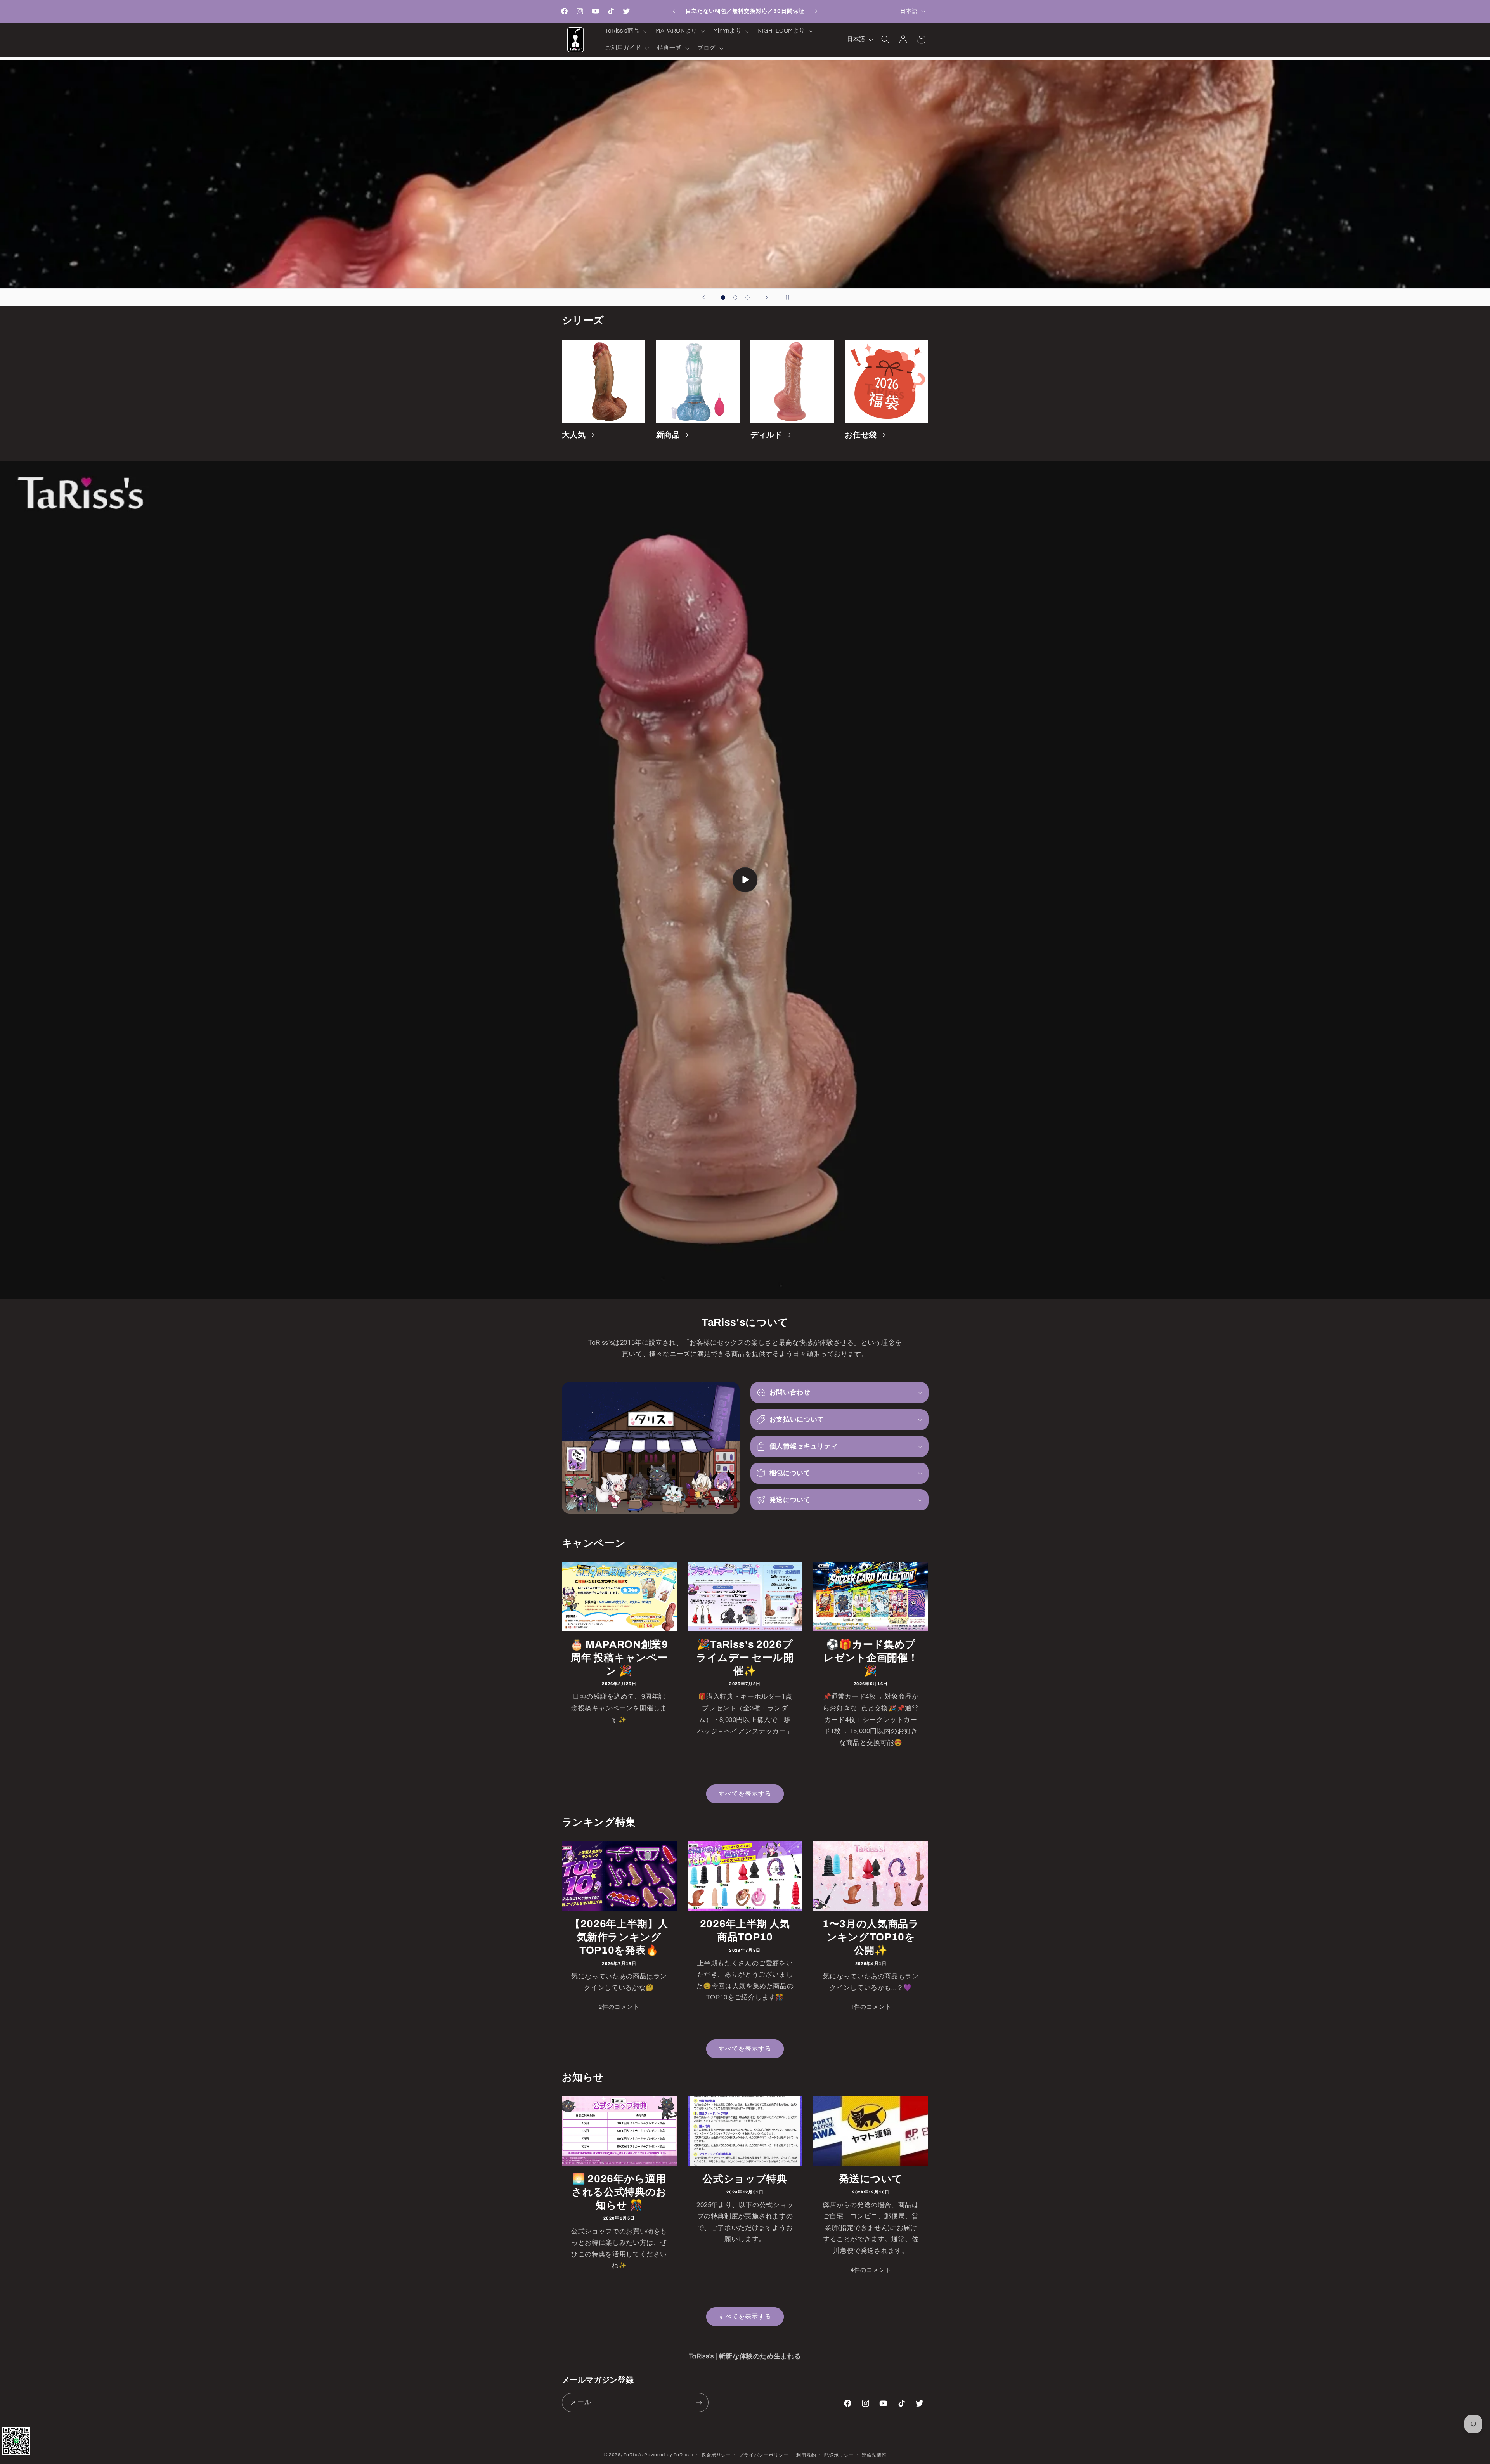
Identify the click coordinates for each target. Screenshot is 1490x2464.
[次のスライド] (767, 297)
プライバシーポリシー (763, 2455)
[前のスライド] (703, 297)
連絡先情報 (874, 2455)
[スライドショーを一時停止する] (787, 297)
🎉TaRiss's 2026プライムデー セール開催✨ (745, 1658)
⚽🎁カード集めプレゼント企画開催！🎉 (871, 1658)
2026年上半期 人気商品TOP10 (745, 1931)
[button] (625, 31)
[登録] (699, 2402)
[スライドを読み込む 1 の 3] (723, 298)
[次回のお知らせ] (816, 11)
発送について (871, 2179)
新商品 (668, 435)
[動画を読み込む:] (745, 880)
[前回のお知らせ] (674, 11)
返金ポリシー (716, 2455)
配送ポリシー (839, 2455)
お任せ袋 (861, 435)
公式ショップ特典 (745, 2179)
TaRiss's (633, 2455)
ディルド (767, 435)
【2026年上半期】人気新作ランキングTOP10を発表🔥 (619, 1937)
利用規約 (806, 2455)
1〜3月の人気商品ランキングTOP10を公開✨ (871, 1937)
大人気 (574, 435)
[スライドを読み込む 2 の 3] (735, 298)
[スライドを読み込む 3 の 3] (748, 298)
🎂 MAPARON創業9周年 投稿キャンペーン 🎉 (619, 1658)
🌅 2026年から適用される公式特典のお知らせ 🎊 (619, 2192)
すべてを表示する (745, 1794)
